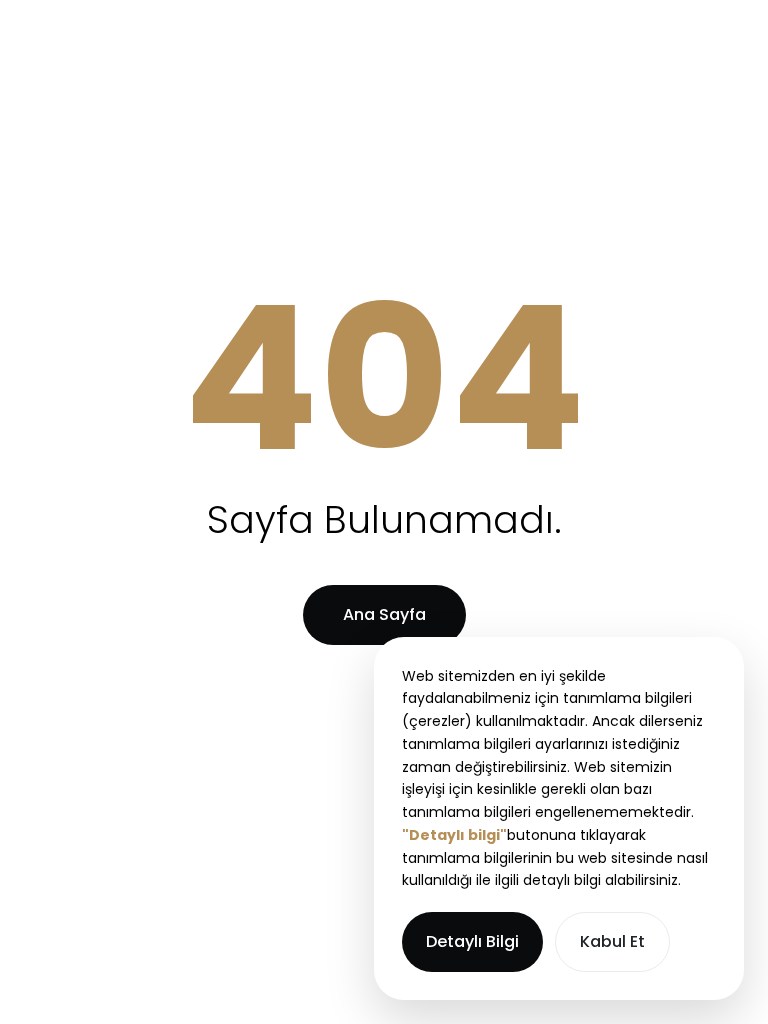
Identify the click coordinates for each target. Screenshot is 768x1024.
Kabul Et (612, 941)
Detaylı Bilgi (472, 941)
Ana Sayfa (384, 614)
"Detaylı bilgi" (454, 835)
